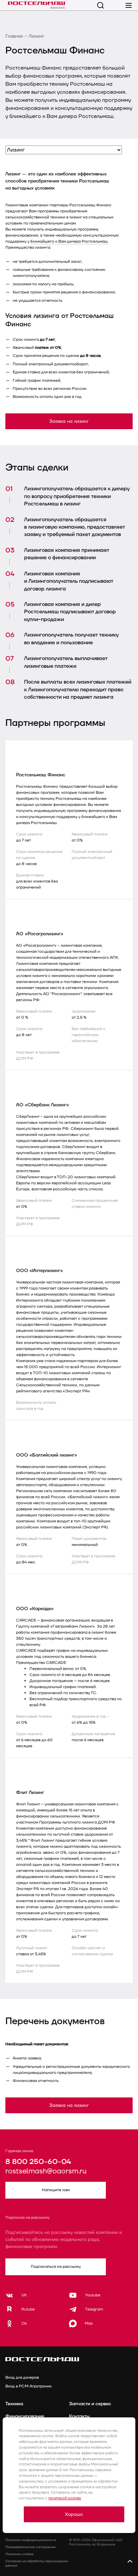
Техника (14, 2404)
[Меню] (129, 5)
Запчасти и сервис (90, 2404)
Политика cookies (19, 2554)
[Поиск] (100, 5)
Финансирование (25, 2416)
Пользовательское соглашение (30, 2547)
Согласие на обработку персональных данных (37, 2563)
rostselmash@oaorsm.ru (46, 2172)
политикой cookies (65, 2498)
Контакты (79, 2416)
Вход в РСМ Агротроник (28, 2386)
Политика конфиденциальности (31, 2540)
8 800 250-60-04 (38, 2162)
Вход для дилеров (22, 2378)
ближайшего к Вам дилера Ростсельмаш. (70, 241)
